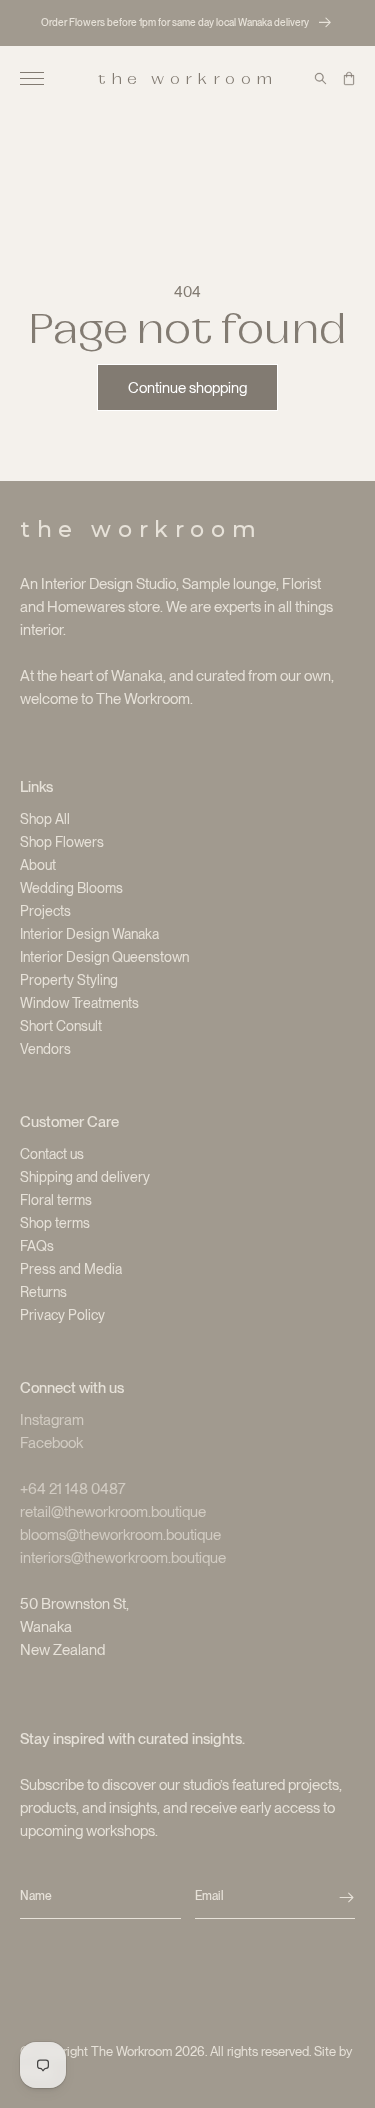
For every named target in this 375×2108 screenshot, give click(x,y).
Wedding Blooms (71, 888)
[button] (32, 79)
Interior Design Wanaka (89, 934)
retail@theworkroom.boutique (113, 1512)
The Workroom (131, 2051)
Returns (43, 1292)
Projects (45, 911)
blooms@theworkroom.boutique (120, 1535)
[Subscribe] (346, 1897)
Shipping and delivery (85, 1177)
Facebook (51, 1443)
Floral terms (56, 1200)
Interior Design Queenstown (104, 957)
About (38, 865)
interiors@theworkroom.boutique (123, 1558)
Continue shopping (187, 388)
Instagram (52, 1420)
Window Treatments (79, 1003)
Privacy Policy (62, 1315)
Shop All (45, 819)
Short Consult (61, 1026)
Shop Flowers (62, 842)
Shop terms (55, 1223)
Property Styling (69, 980)
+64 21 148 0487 (73, 1489)
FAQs (37, 1246)
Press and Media (71, 1269)
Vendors (45, 1049)
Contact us (52, 1154)
